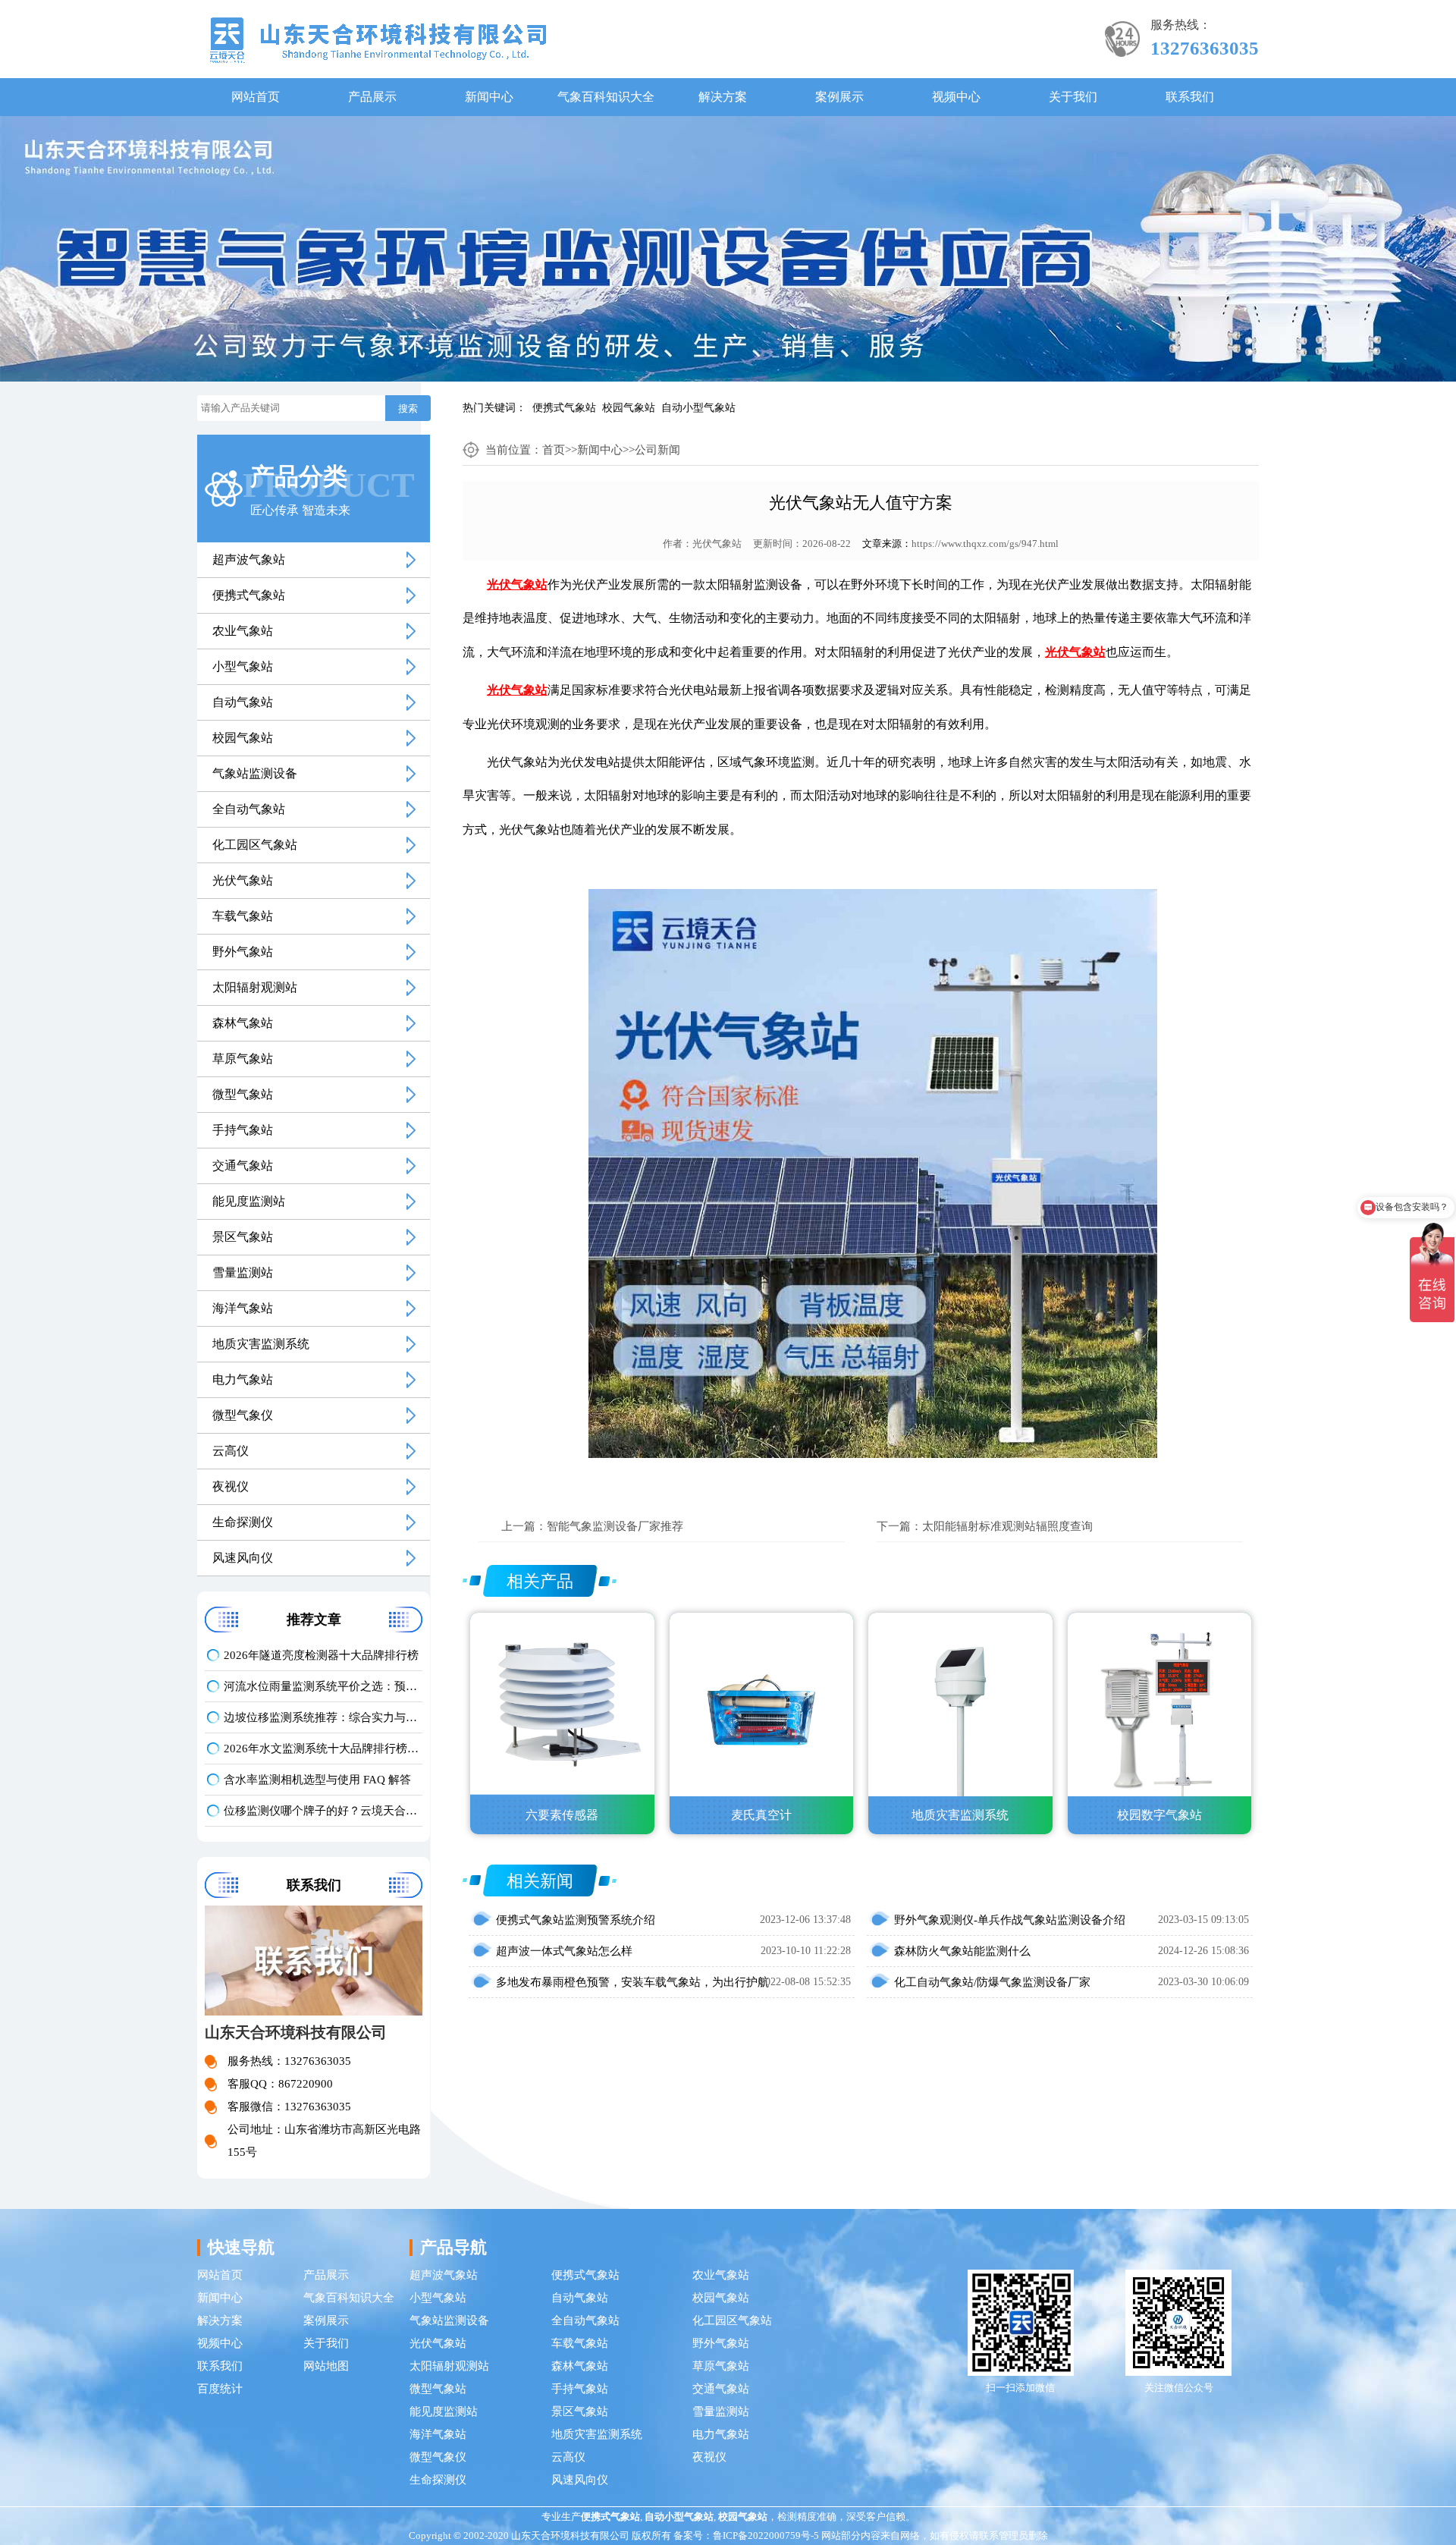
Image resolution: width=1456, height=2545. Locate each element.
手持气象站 (243, 1130)
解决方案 (723, 97)
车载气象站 (243, 916)
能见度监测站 (249, 1201)
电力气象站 (243, 1379)
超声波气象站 (249, 559)
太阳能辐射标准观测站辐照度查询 (1007, 1526)
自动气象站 (243, 702)
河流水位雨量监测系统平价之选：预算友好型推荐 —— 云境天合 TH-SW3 (323, 1686)
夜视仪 (231, 1486)
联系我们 (1190, 97)
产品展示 (372, 97)
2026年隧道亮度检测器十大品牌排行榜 (321, 1655)
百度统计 (220, 2389)
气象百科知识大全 (606, 97)
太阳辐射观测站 (255, 987)
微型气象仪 (243, 1415)
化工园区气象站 (255, 845)
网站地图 (326, 2366)
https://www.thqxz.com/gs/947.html (985, 544)
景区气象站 (243, 1237)
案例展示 (839, 97)
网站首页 (256, 97)
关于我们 (1073, 97)
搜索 (408, 408)
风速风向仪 (243, 1558)
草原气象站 (243, 1059)
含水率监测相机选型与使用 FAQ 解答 (317, 1780)
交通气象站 (243, 1166)
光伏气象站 (243, 880)
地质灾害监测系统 (261, 1344)
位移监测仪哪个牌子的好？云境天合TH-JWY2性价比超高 (323, 1811)
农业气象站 (243, 631)
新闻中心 (489, 97)
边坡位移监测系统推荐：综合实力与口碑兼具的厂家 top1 (323, 1717)
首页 (554, 450)
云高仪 (231, 1451)
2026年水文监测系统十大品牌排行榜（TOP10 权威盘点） (323, 1749)
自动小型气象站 (698, 408)
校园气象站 (629, 408)
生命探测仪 (243, 1522)
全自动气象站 (249, 809)
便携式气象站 (564, 408)
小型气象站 (243, 666)
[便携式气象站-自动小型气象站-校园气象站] (378, 39)
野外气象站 (243, 952)
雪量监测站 (243, 1272)
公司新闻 (657, 450)
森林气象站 (243, 1023)
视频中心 (956, 97)
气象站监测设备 (255, 773)
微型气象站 (243, 1094)
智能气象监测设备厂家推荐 (615, 1526)
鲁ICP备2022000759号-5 (766, 2536)
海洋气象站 (243, 1308)
